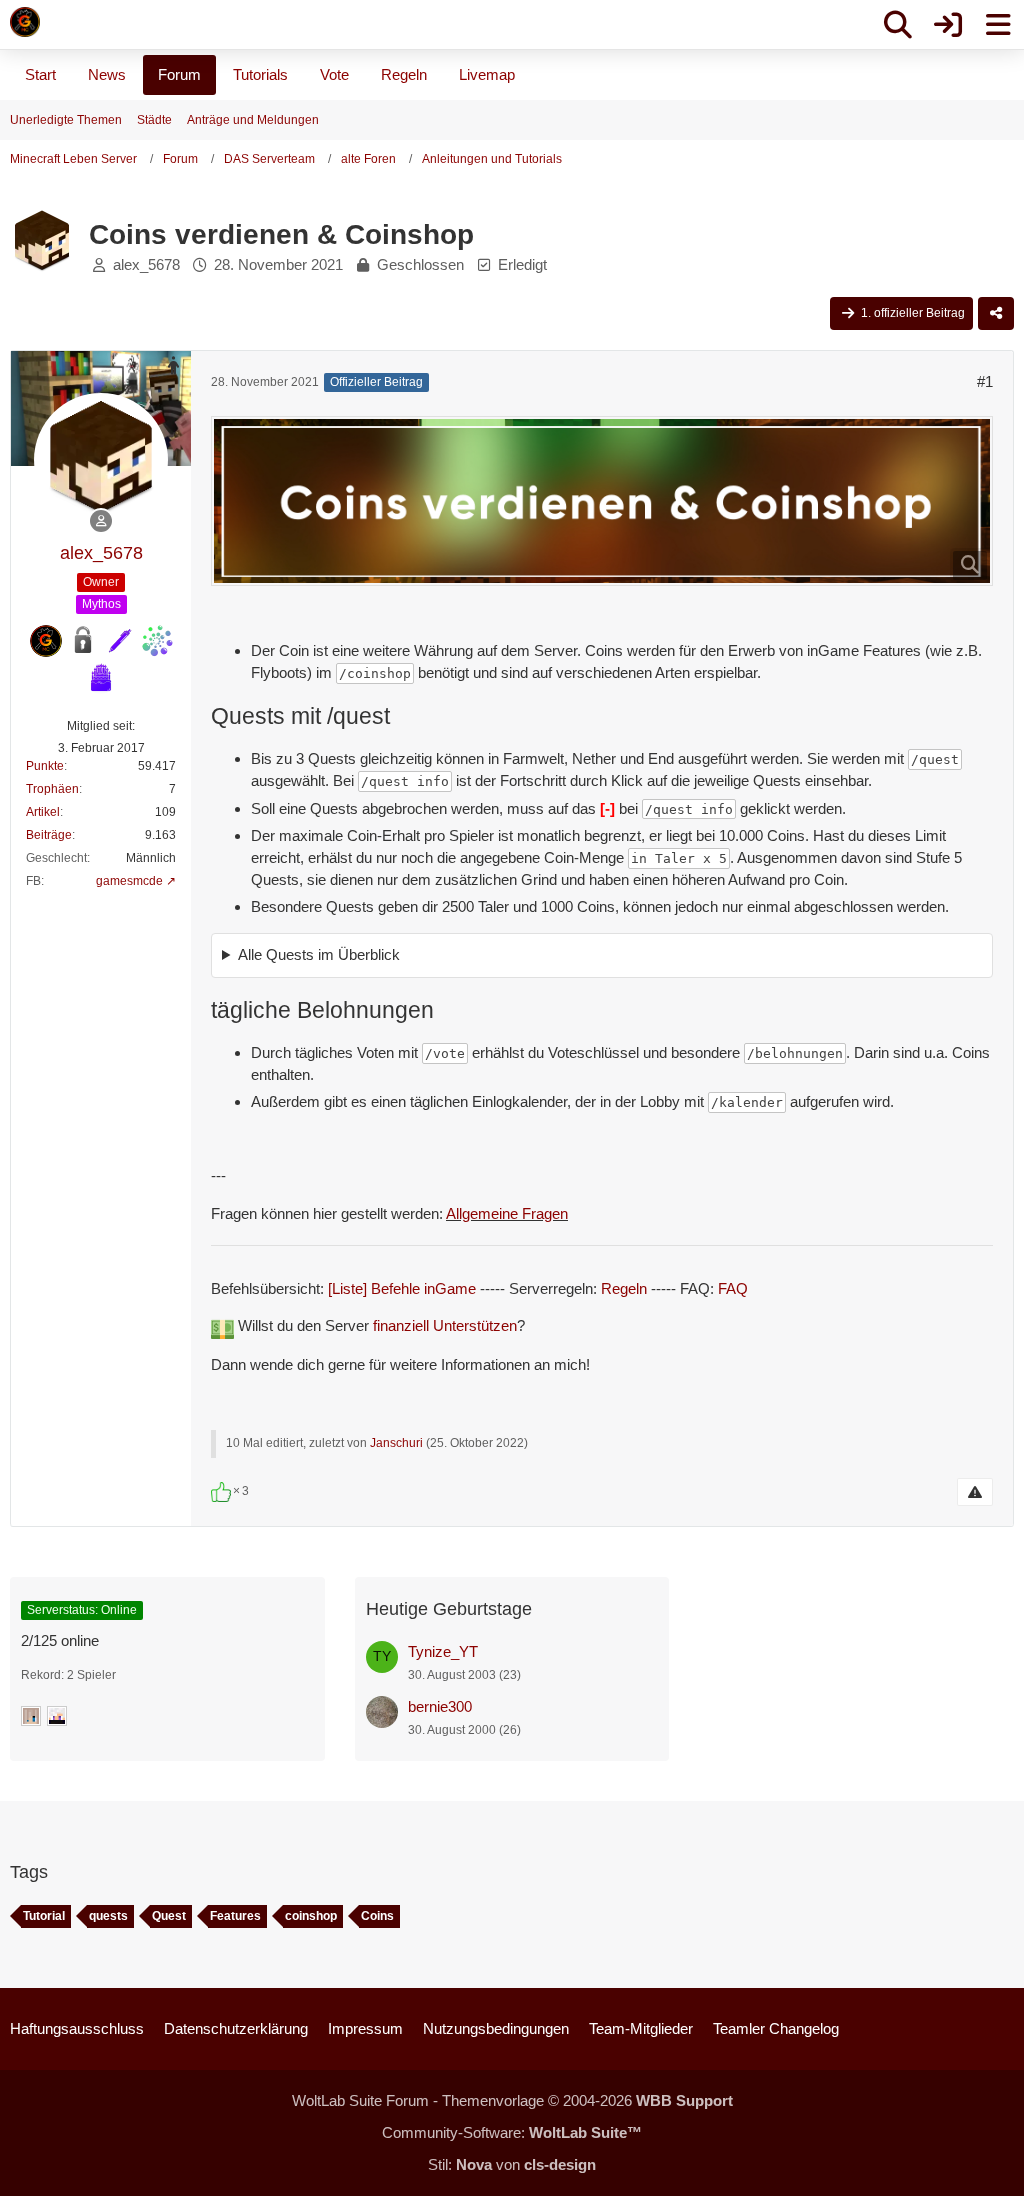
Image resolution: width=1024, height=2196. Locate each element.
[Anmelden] (948, 25)
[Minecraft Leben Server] (25, 22)
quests (108, 1916)
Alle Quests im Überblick (319, 954)
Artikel (43, 812)
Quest (169, 1916)
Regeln (624, 1288)
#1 (985, 381)
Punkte (45, 766)
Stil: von (512, 2164)
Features (235, 1916)
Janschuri (396, 1443)
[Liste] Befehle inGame (402, 1288)
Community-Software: (512, 2132)
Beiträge (49, 835)
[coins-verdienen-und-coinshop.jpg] (602, 501)
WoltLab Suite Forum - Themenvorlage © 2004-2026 (512, 2100)
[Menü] (998, 25)
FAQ (733, 1288)
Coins (377, 1916)
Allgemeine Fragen (507, 1213)
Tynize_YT (443, 1651)
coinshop (311, 1916)
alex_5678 (146, 264)
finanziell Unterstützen (445, 1325)
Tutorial (44, 1916)
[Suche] (898, 25)
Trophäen (52, 789)
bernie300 (440, 1706)
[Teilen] (996, 314)
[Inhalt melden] (975, 1492)
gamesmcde (129, 881)
